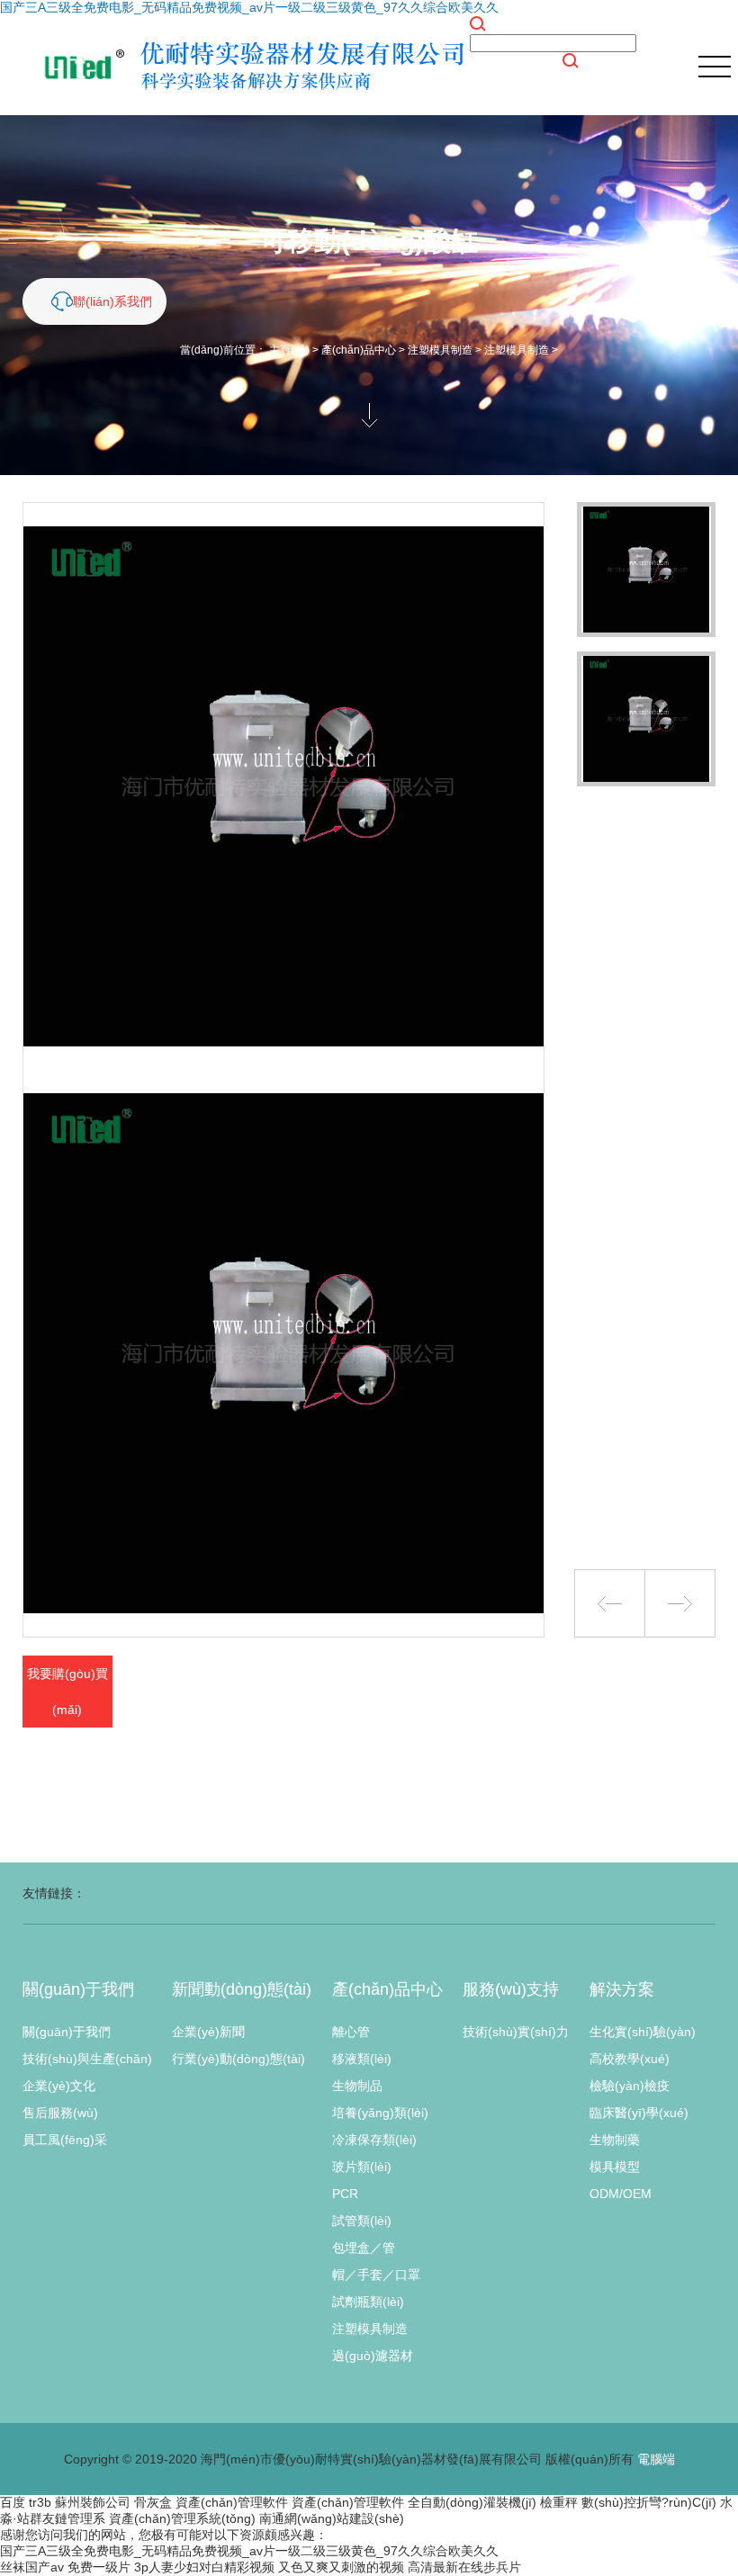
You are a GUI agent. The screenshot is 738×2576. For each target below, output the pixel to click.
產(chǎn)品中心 (359, 350)
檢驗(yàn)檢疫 (630, 2086)
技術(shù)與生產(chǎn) (87, 2059)
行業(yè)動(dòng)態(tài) (238, 2059)
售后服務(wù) (60, 2113)
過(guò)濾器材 (373, 2356)
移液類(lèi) (362, 2059)
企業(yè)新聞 (208, 2032)
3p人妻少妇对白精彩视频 (204, 2567)
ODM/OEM (621, 2194)
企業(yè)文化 (59, 2086)
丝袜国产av (32, 2567)
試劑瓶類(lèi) (368, 2302)
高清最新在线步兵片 (464, 2567)
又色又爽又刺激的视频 (341, 2567)
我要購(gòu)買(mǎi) (67, 1692)
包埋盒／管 (364, 2248)
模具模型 (615, 2167)
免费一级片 (99, 2567)
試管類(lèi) (362, 2221)
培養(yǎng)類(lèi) (380, 2113)
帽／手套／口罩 (376, 2275)
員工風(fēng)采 (65, 2140)
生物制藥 (615, 2140)
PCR (345, 2194)
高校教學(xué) (630, 2059)
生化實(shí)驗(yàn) (643, 2032)
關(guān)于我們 (67, 2032)
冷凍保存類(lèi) (374, 2140)
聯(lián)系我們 (112, 301)
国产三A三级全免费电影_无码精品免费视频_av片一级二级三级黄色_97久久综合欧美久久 (249, 7)
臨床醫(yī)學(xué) (639, 2113)
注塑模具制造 (440, 350)
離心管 (351, 2032)
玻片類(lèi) (362, 2167)
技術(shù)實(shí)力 (516, 2032)
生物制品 (357, 2086)
